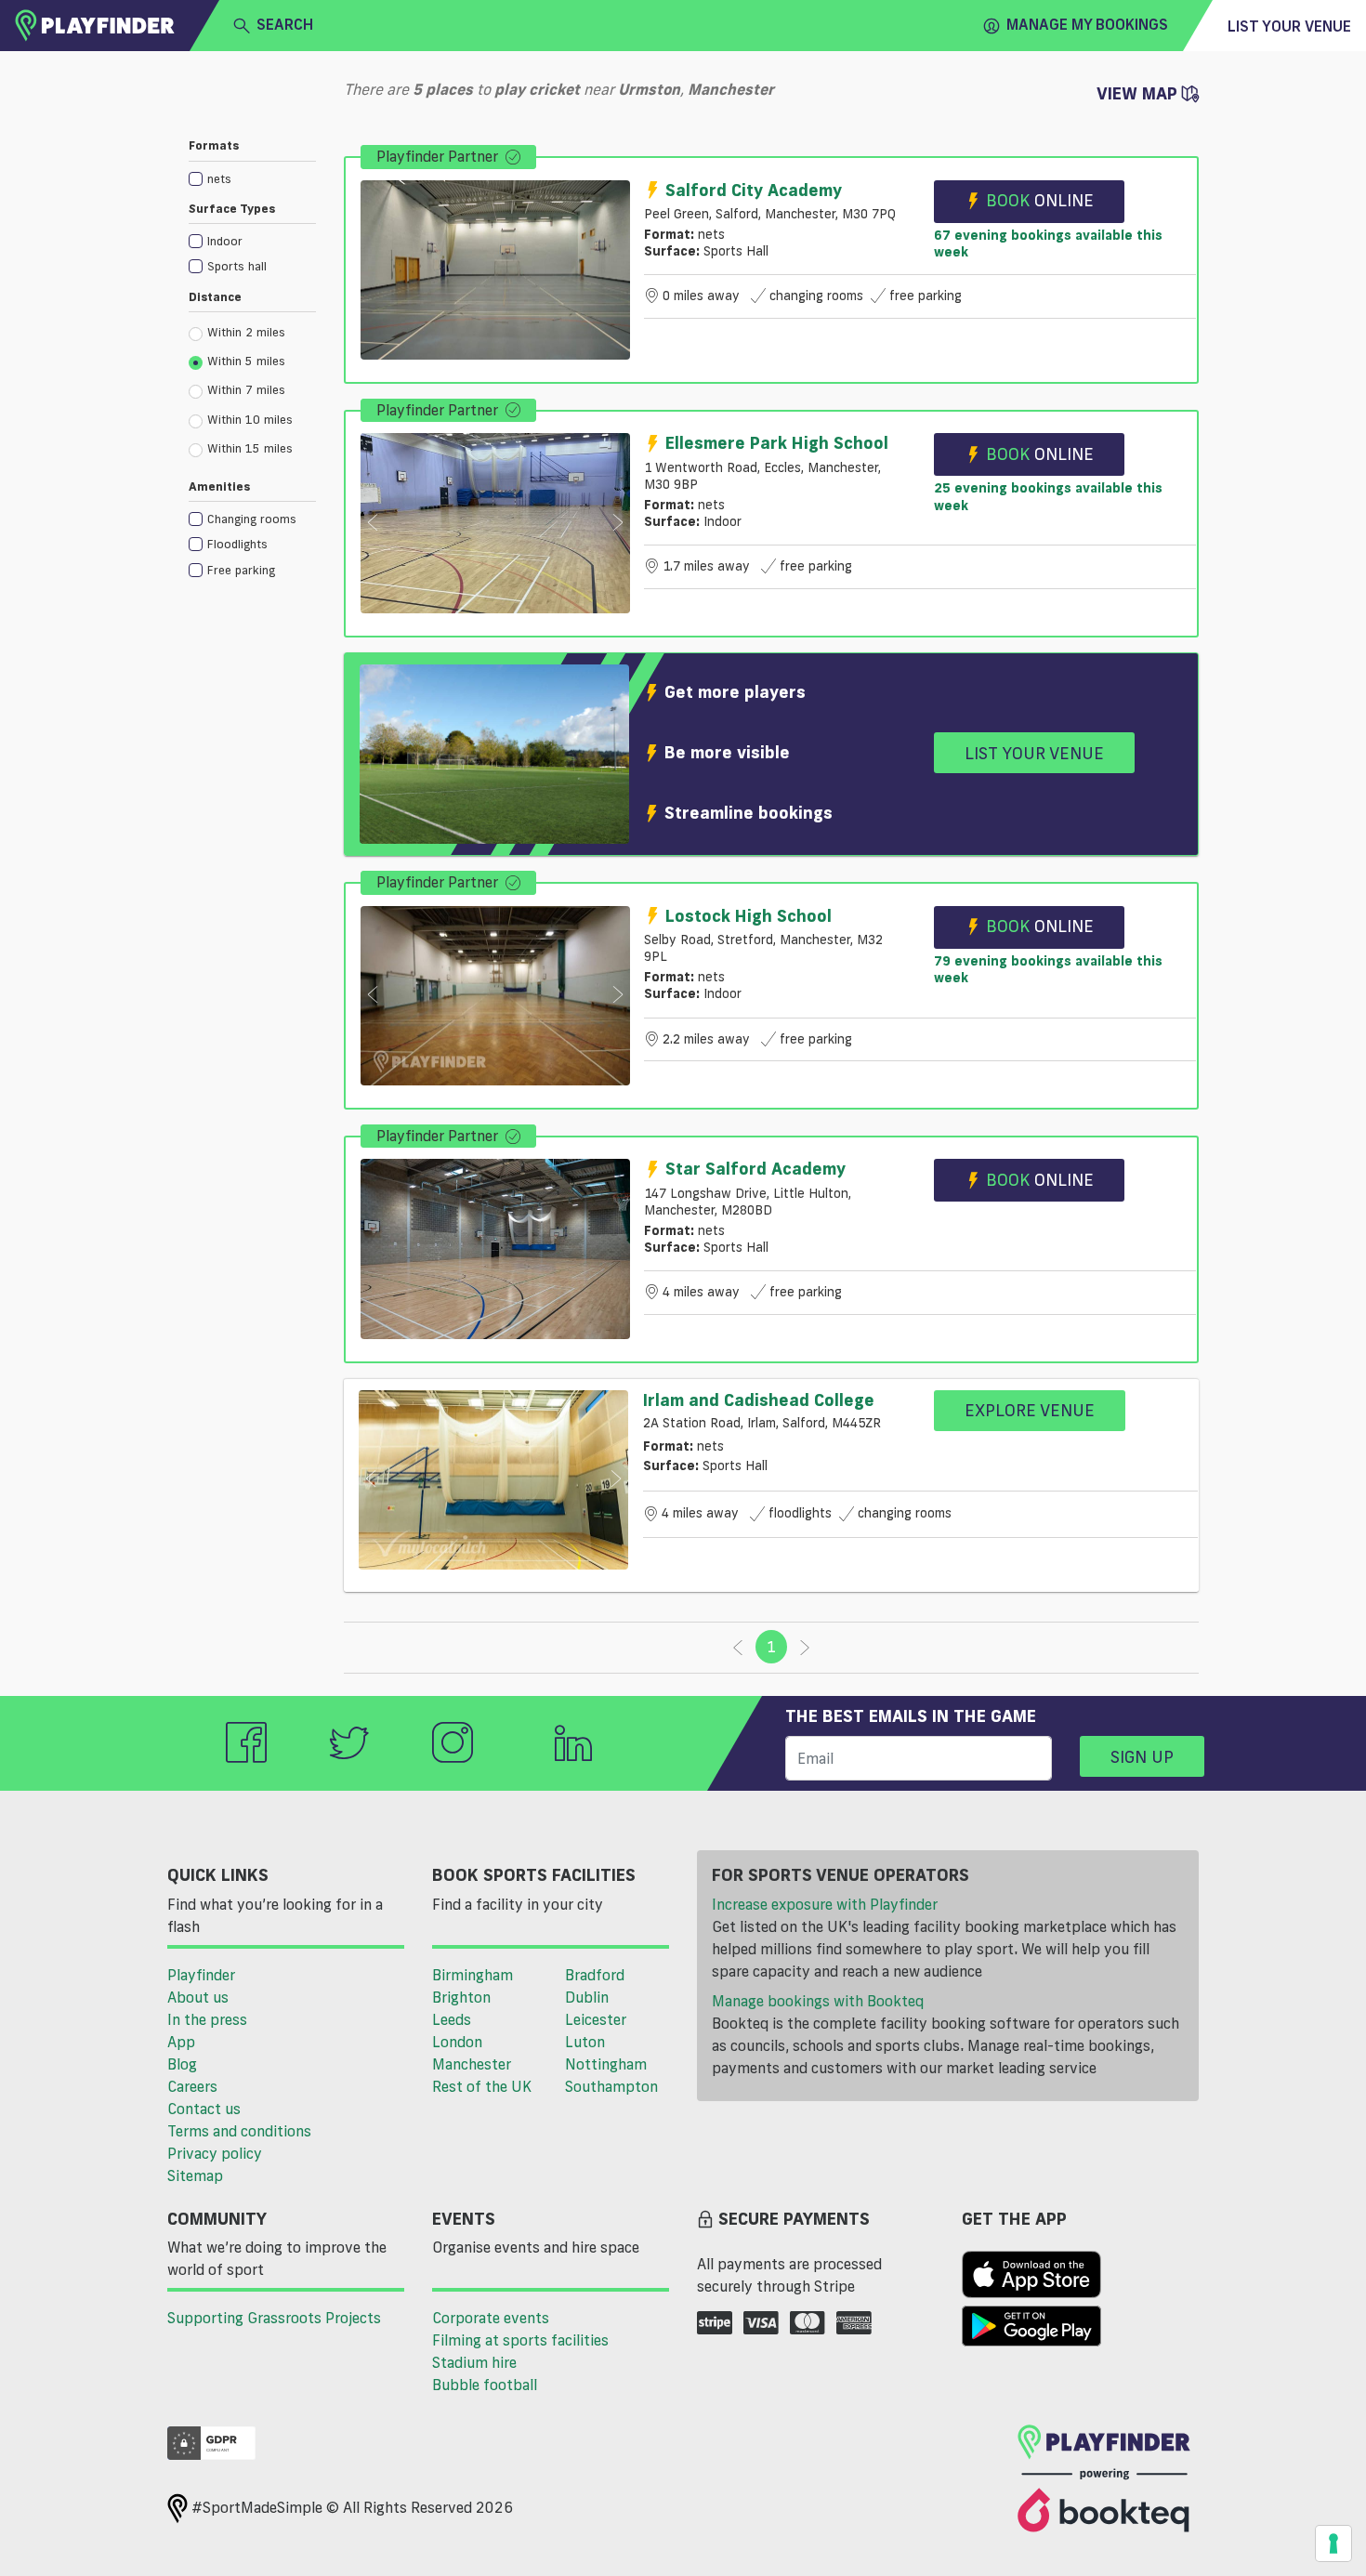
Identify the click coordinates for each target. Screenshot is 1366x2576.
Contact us (204, 2109)
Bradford (595, 1975)
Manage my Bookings (1087, 24)
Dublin (587, 1997)
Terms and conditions (239, 2131)
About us (198, 1997)
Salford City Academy (754, 190)
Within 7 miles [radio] (246, 389)
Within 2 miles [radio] (246, 332)
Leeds (452, 2019)
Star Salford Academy (755, 1168)
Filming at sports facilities (520, 2340)
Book (1040, 200)
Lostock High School (749, 915)
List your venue (1289, 26)
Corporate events (491, 2318)
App (181, 2042)
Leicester (596, 2019)
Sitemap (195, 2175)
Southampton (611, 2086)
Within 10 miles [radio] (250, 419)
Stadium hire (474, 2362)
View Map (1139, 93)
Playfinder (201, 1975)
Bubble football (485, 2385)
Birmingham (473, 1975)
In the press (207, 2019)
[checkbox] (252, 178)
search (285, 24)
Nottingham (606, 2064)
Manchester (472, 2064)
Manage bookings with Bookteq (818, 2001)
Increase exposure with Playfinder (825, 1904)
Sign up (1142, 1756)
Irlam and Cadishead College (759, 1400)
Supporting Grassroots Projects (274, 2318)
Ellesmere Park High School (777, 442)
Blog (182, 2064)
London (457, 2042)
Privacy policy (215, 2153)
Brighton (461, 1997)
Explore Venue (1030, 1410)
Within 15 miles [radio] (250, 448)
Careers (192, 2086)
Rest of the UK (482, 2086)
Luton (585, 2042)
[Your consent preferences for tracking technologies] (1333, 2543)
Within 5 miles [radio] (246, 361)
